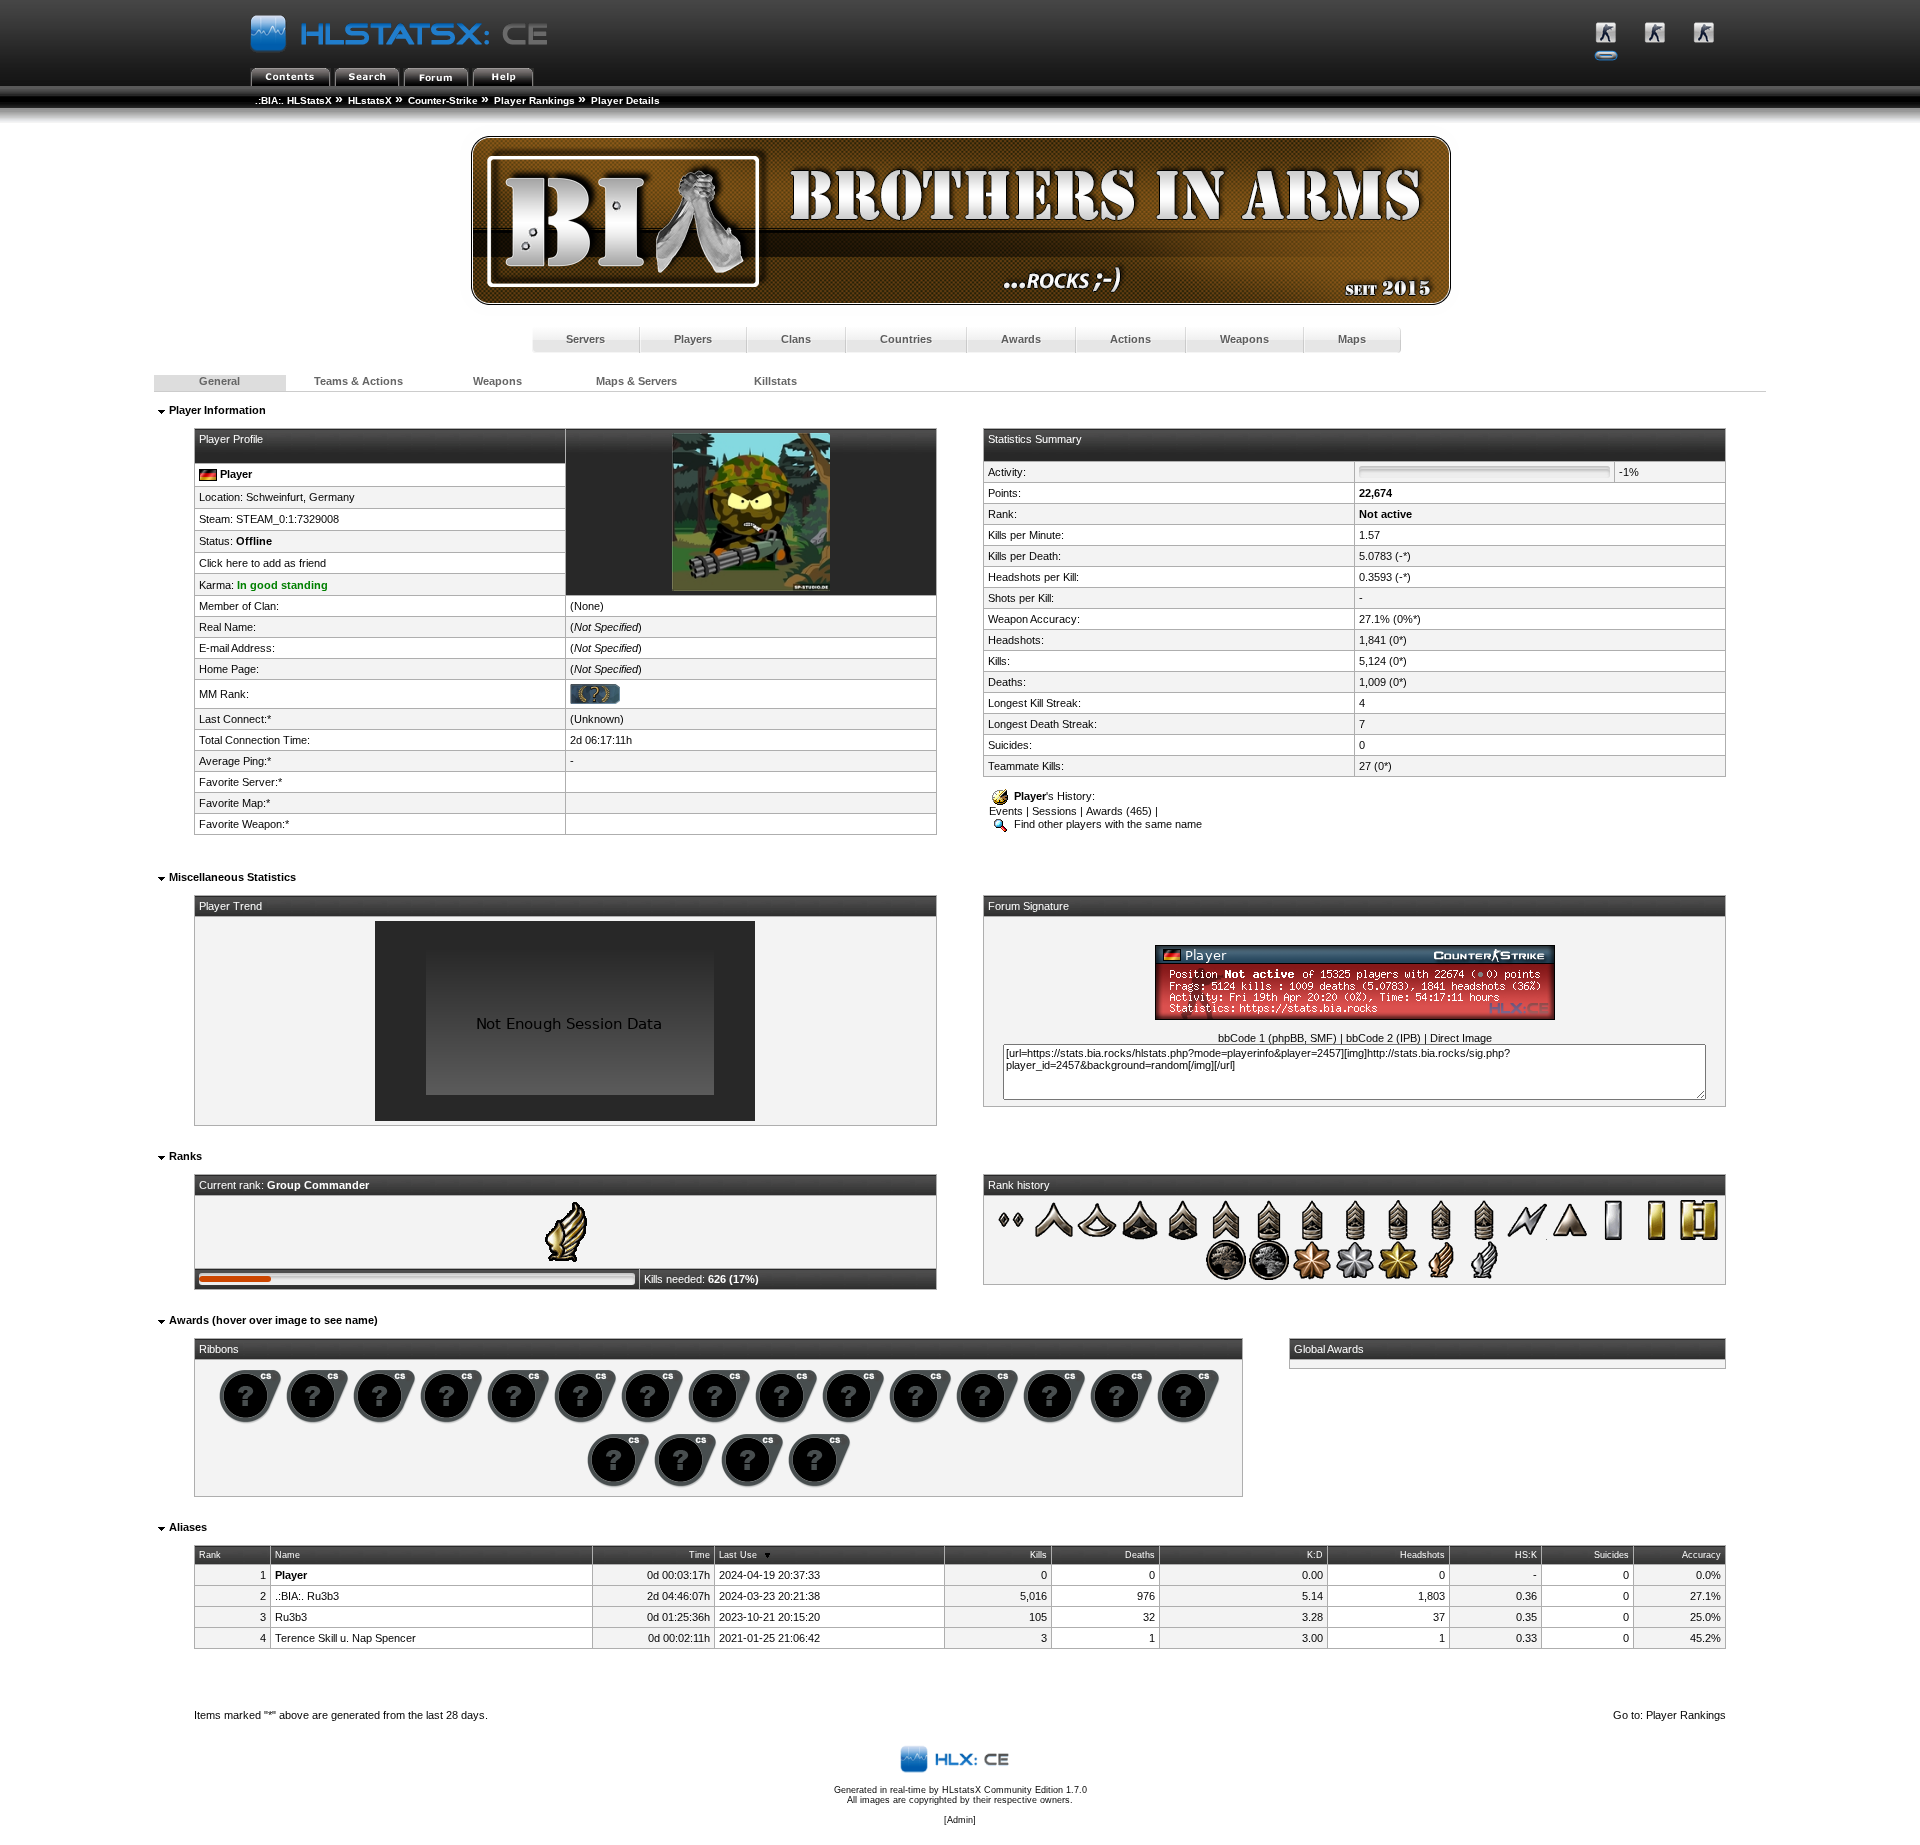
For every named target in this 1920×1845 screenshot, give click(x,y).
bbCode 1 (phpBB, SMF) (1277, 1038)
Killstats (775, 381)
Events (1006, 811)
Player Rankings (534, 100)
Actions (1130, 339)
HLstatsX (370, 100)
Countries (906, 339)
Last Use (738, 1555)
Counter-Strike (443, 100)
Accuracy (1701, 1555)
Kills (1038, 1555)
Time (699, 1555)
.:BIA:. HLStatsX (293, 100)
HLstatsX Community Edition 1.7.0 (1014, 1790)
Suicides (1611, 1555)
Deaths (1140, 1555)
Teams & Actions (358, 381)
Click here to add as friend (262, 563)
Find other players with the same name (1106, 824)
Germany (332, 497)
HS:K (1526, 1555)
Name (287, 1555)
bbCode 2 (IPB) (1383, 1038)
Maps (1352, 339)
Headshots (1422, 1555)
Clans (796, 339)
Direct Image (1461, 1038)
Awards (1021, 339)
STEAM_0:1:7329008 (287, 519)
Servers (585, 339)
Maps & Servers (636, 381)
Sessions (1054, 811)
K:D (1315, 1555)
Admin (960, 1820)
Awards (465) (1119, 811)
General (219, 381)
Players (693, 339)
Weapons (1244, 339)
